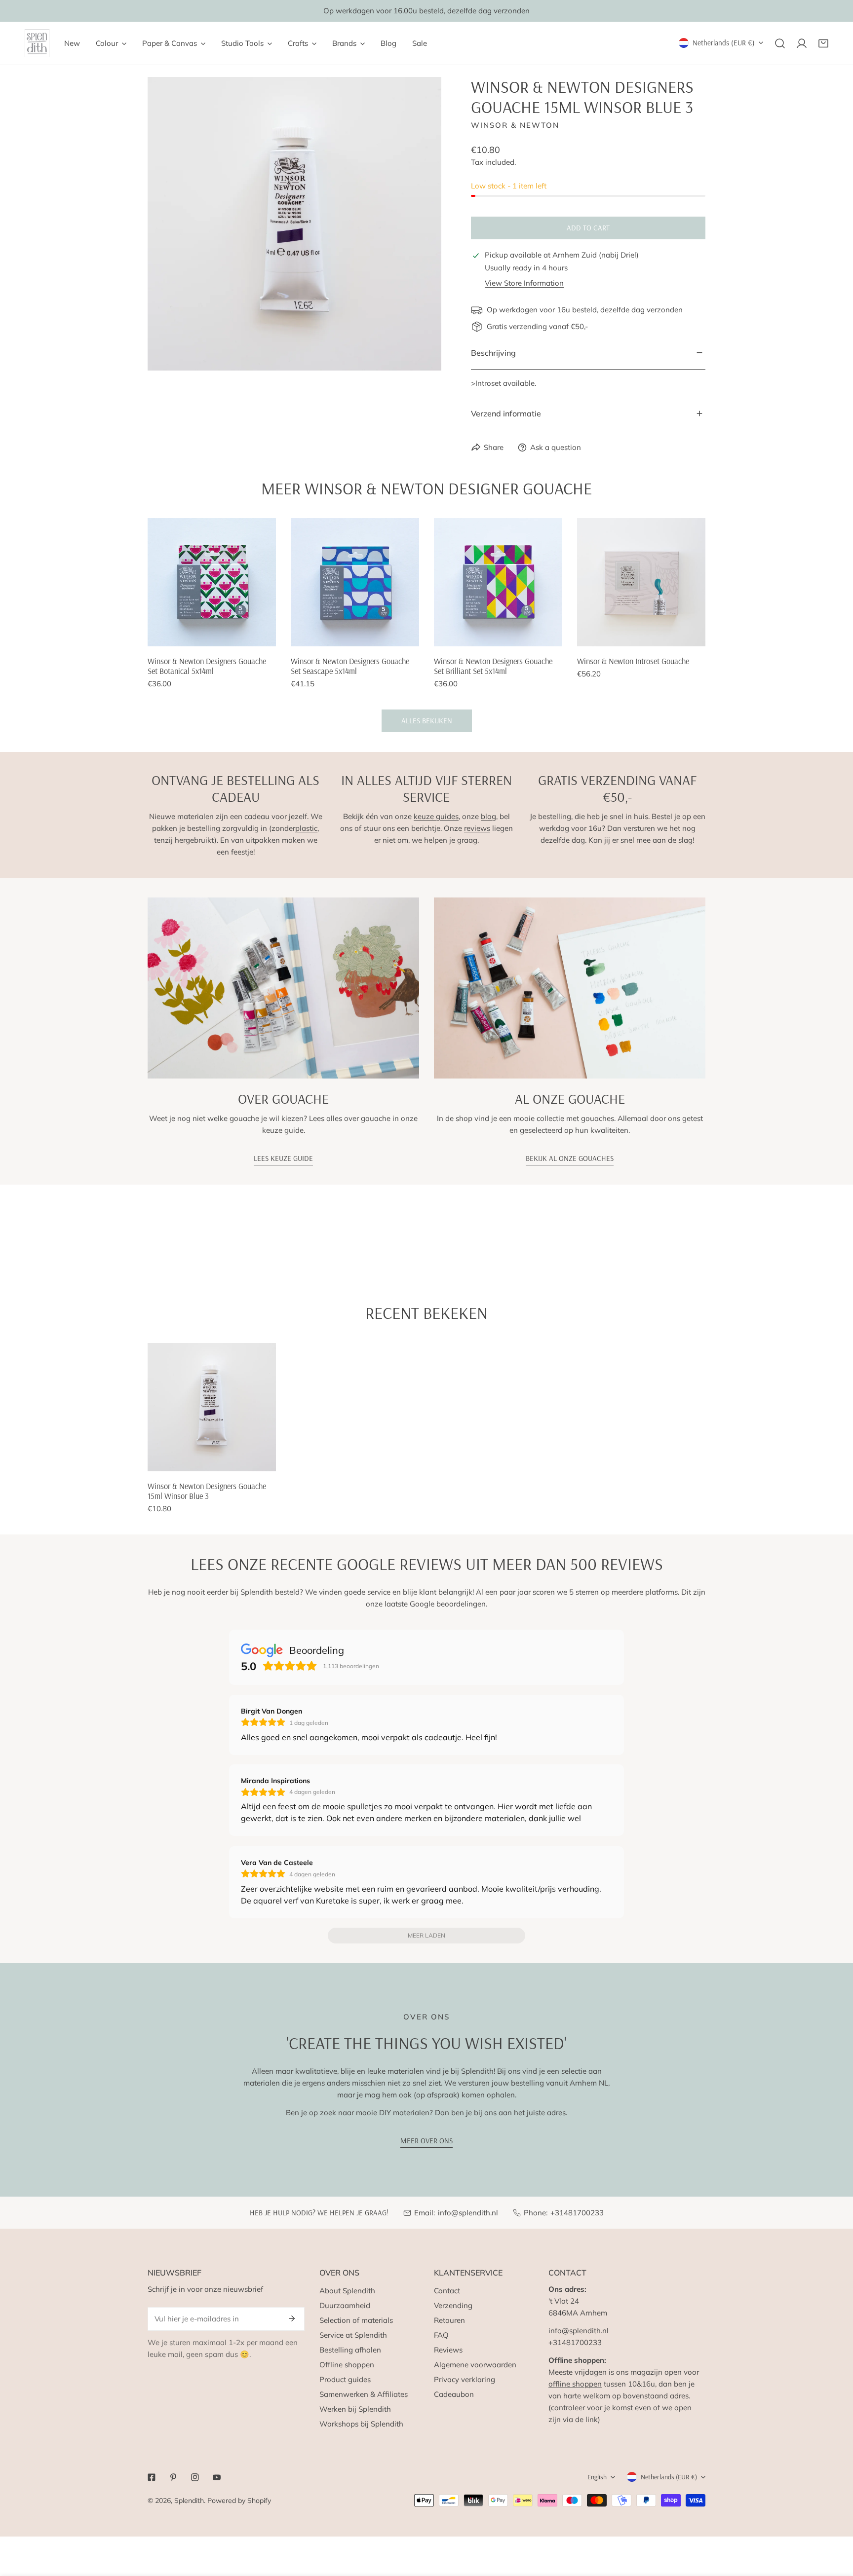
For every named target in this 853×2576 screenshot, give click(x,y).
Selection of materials (356, 2320)
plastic (306, 828)
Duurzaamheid (345, 2305)
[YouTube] (217, 2477)
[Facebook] (152, 2477)
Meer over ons (426, 2141)
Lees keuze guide (283, 1158)
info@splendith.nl (468, 2213)
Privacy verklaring (465, 2379)
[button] (823, 43)
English (597, 2477)
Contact (447, 2291)
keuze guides (436, 816)
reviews (477, 828)
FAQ (441, 2335)
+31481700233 (577, 2213)
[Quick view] (257, 635)
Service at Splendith (353, 2335)
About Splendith (347, 2291)
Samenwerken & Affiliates (364, 2394)
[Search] (780, 43)
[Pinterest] (173, 2477)
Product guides (345, 2379)
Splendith (189, 2501)
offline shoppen (575, 2384)
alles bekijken (427, 721)
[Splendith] (37, 43)
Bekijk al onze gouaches (570, 1158)
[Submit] (292, 2318)
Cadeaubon (454, 2394)
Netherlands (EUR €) (724, 43)
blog (488, 816)
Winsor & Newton (515, 125)
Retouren (449, 2320)
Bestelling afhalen (350, 2350)
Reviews (448, 2350)
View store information (524, 283)
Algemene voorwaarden (475, 2365)
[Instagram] (195, 2477)
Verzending (453, 2305)
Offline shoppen (347, 2365)
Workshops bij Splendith (361, 2424)
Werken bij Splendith (355, 2409)
